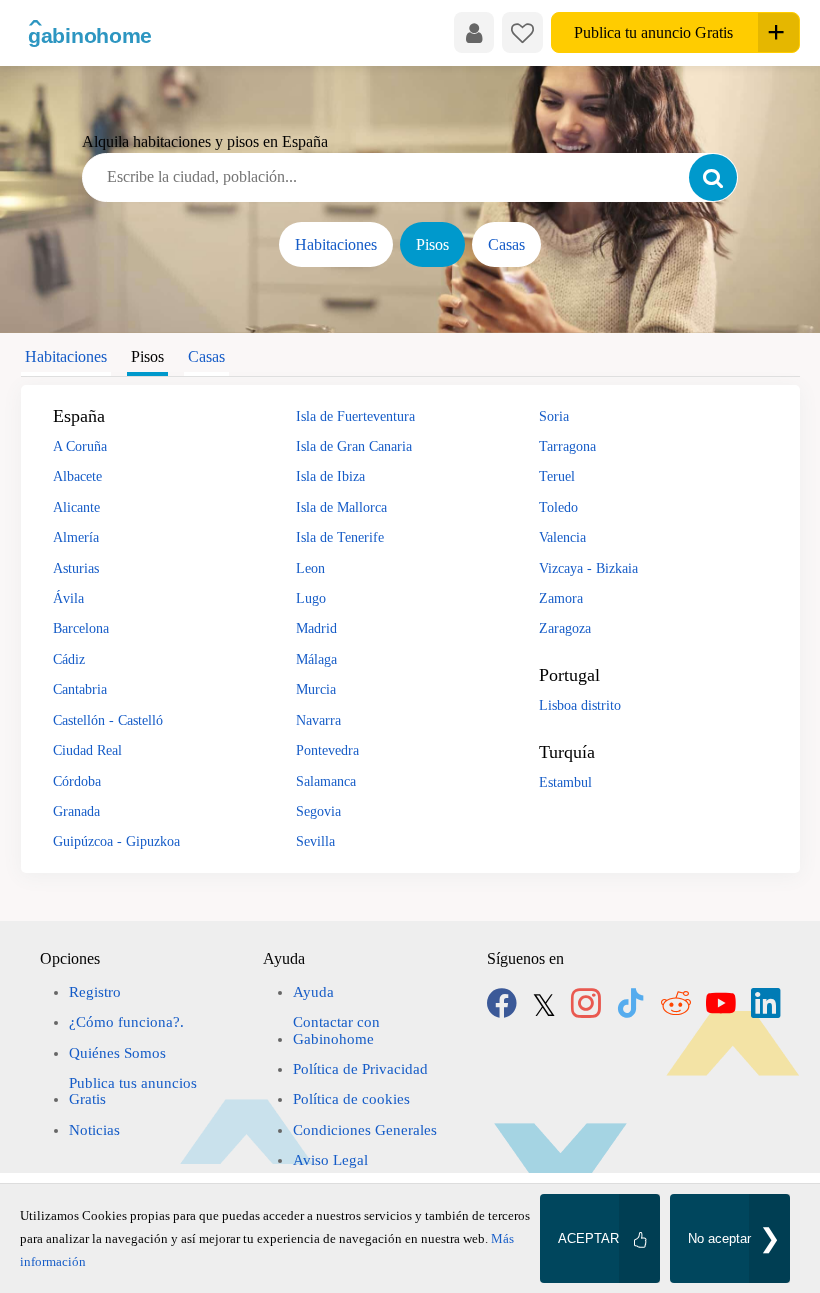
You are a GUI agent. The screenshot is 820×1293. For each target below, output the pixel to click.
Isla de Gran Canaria (354, 446)
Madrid (316, 628)
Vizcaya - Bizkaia (588, 568)
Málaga (316, 659)
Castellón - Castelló (108, 720)
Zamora (561, 598)
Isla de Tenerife (340, 537)
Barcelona (81, 628)
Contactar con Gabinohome (336, 1030)
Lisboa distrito (580, 705)
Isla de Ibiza (330, 476)
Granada (76, 811)
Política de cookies (351, 1099)
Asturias (76, 568)
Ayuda (313, 992)
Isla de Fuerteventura (355, 416)
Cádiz (69, 659)
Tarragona (567, 446)
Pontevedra (327, 750)
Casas (506, 244)
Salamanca (326, 781)
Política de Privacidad (360, 1069)
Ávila (68, 598)
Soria (554, 416)
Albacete (77, 476)
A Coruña (80, 446)
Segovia (318, 811)
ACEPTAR (588, 1238)
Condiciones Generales (365, 1130)
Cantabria (80, 689)
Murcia (316, 689)
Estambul (565, 782)
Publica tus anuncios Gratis (133, 1091)
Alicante (76, 507)
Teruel (557, 476)
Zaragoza (565, 628)
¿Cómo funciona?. (126, 1022)
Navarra (318, 720)
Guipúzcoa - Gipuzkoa (116, 841)
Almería (76, 537)
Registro (95, 992)
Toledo (558, 507)
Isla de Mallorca (341, 507)
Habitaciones (336, 244)
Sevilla (315, 841)
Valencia (562, 537)
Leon (310, 568)
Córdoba (77, 781)
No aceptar (719, 1238)
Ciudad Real (87, 750)
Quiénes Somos (117, 1053)
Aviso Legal (330, 1160)
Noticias (94, 1130)
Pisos (432, 244)
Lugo (311, 598)
